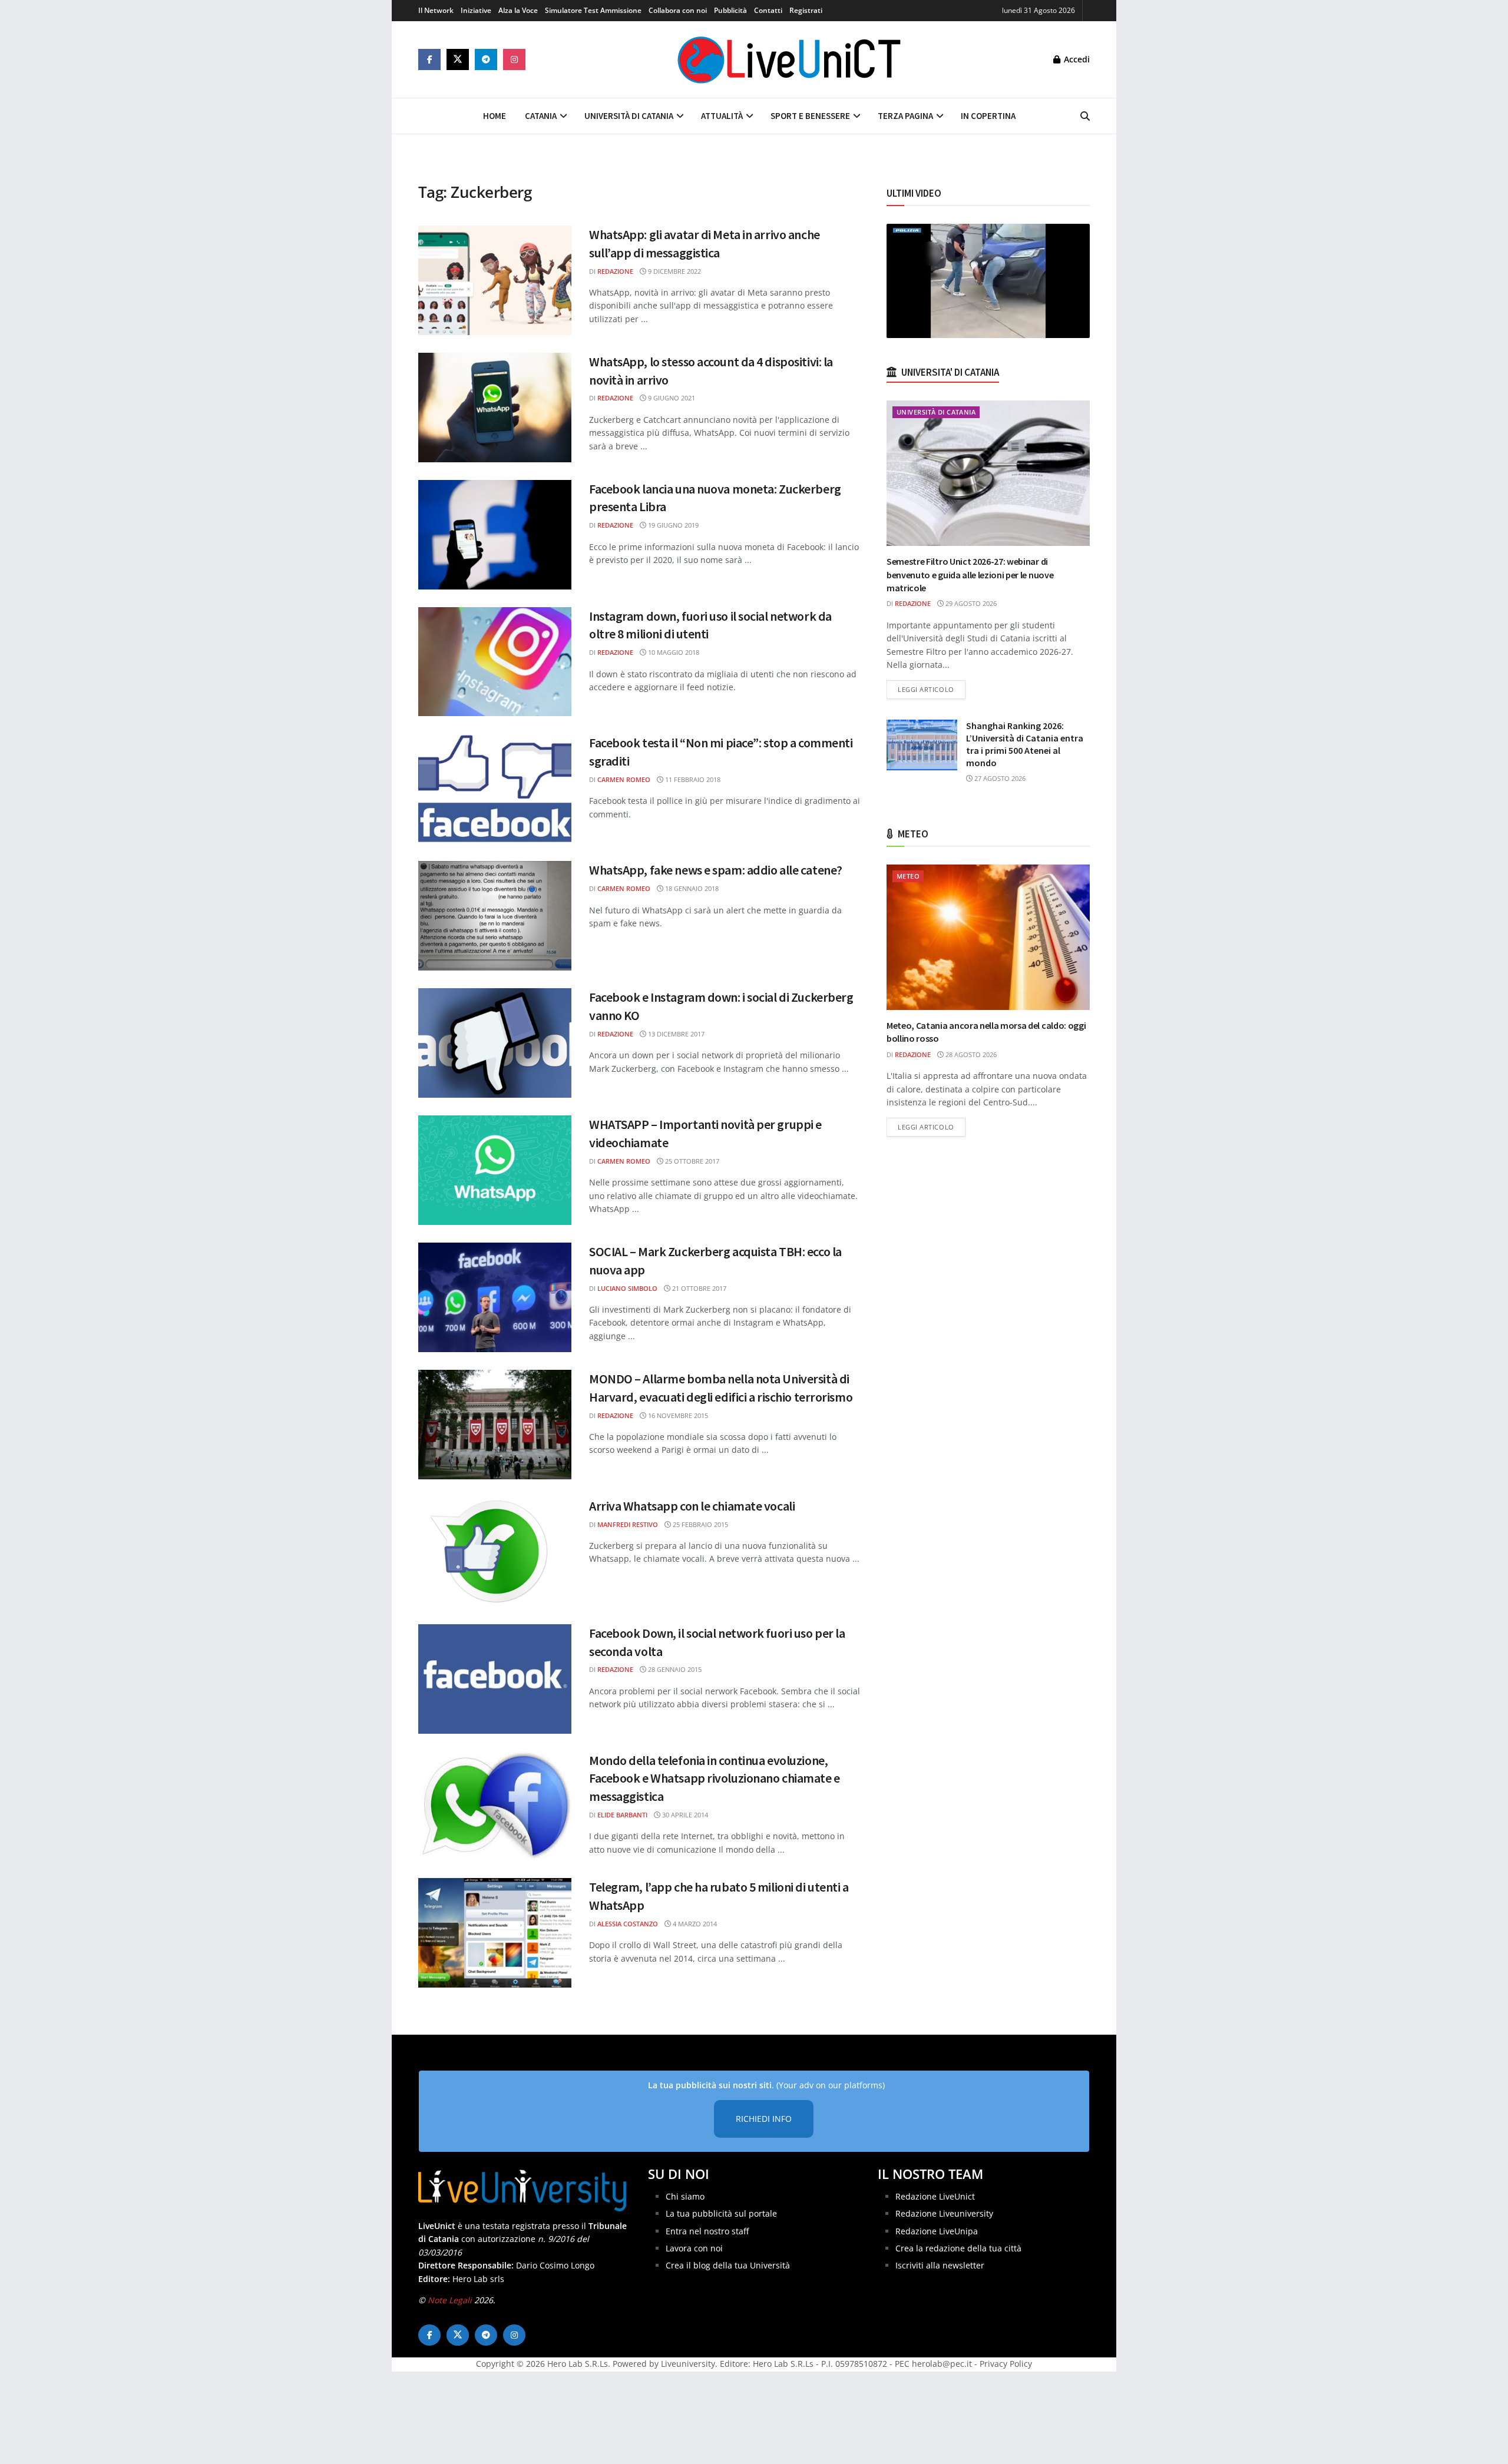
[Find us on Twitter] (458, 59)
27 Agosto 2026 (999, 778)
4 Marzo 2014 (694, 1924)
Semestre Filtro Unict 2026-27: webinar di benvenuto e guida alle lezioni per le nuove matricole (970, 574)
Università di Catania (629, 116)
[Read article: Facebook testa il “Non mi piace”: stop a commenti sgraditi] (495, 789)
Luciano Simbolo (627, 1288)
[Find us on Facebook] (429, 59)
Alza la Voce (518, 10)
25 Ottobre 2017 (691, 1161)
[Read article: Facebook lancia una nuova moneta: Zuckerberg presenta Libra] (495, 535)
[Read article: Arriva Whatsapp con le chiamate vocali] (495, 1552)
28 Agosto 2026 (970, 1054)
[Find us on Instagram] (514, 59)
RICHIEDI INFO (764, 2119)
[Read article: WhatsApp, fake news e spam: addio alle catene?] (495, 916)
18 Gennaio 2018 (691, 888)
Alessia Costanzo (628, 1924)
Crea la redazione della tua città (958, 2248)
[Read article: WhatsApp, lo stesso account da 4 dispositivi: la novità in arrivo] (495, 408)
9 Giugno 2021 (671, 398)
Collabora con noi (678, 10)
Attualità (722, 116)
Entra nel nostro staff (707, 2231)
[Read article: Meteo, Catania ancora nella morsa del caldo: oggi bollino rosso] (988, 937)
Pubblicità (730, 10)
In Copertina (988, 116)
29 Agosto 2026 (970, 603)
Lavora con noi (694, 2248)
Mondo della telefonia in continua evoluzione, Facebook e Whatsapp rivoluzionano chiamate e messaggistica (715, 1779)
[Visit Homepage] (789, 59)
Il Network (436, 10)
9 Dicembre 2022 (674, 271)
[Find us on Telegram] (486, 59)
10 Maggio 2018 (673, 652)
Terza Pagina (905, 116)
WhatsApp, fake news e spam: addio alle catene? (716, 870)
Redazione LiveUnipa (937, 2231)
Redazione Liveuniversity (944, 2213)
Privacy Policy (1006, 2364)
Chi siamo (685, 2196)
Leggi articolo (932, 689)
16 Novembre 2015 (677, 1415)
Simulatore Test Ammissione (593, 10)
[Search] (1085, 116)
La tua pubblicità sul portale (721, 2213)
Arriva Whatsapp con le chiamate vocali (692, 1506)
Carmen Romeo (624, 779)
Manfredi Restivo (628, 1524)
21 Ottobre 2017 (698, 1288)
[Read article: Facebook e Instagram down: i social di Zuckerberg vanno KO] (495, 1043)
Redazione (615, 271)
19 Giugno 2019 (672, 525)
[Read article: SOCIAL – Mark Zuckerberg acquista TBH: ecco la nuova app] (495, 1297)
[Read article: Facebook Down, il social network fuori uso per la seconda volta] (495, 1679)
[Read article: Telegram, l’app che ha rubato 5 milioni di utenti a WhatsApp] (495, 1933)
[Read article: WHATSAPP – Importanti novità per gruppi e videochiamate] (495, 1170)
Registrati (806, 10)
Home (495, 116)
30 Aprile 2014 (684, 1815)
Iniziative (476, 10)
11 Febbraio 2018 (692, 779)
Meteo (908, 876)
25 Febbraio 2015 (700, 1524)
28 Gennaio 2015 (674, 1669)
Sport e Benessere (810, 116)
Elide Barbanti (622, 1815)
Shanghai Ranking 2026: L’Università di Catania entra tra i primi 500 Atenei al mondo (1025, 744)
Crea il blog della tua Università (728, 2266)
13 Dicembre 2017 (675, 1034)
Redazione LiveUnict (935, 2196)
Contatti (768, 10)
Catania (541, 116)
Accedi (1076, 59)
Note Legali (450, 2300)
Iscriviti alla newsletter (940, 2266)
